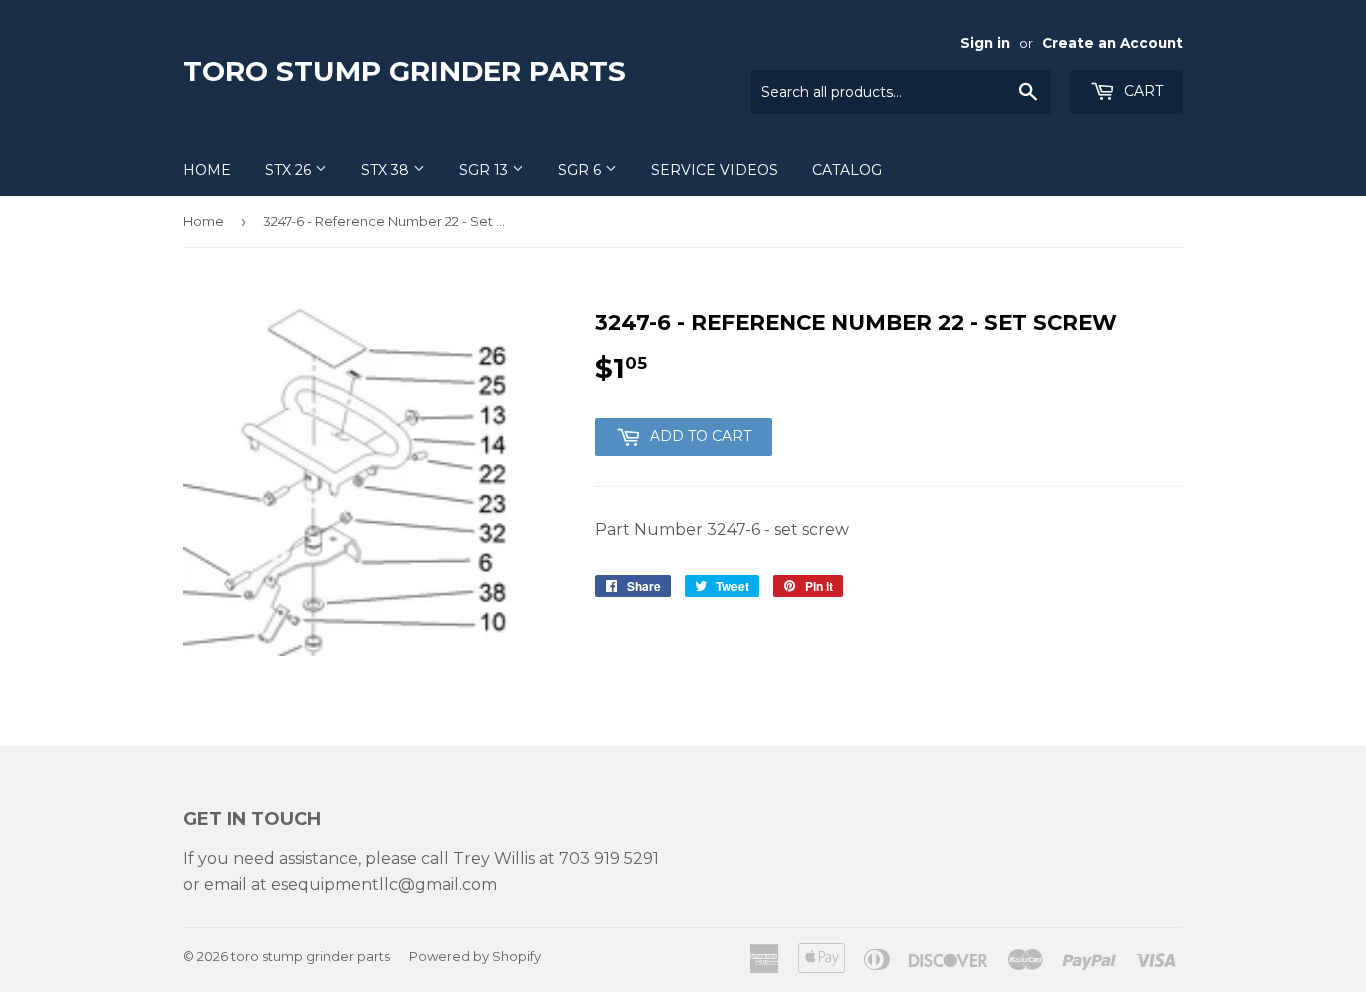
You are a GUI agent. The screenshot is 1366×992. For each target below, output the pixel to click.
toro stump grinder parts (404, 71)
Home (207, 170)
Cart (1141, 91)
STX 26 (290, 170)
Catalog (847, 170)
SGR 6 (581, 170)
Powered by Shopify (475, 956)
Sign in (985, 43)
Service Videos (714, 170)
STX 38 (387, 170)
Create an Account (1112, 43)
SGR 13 (485, 170)
